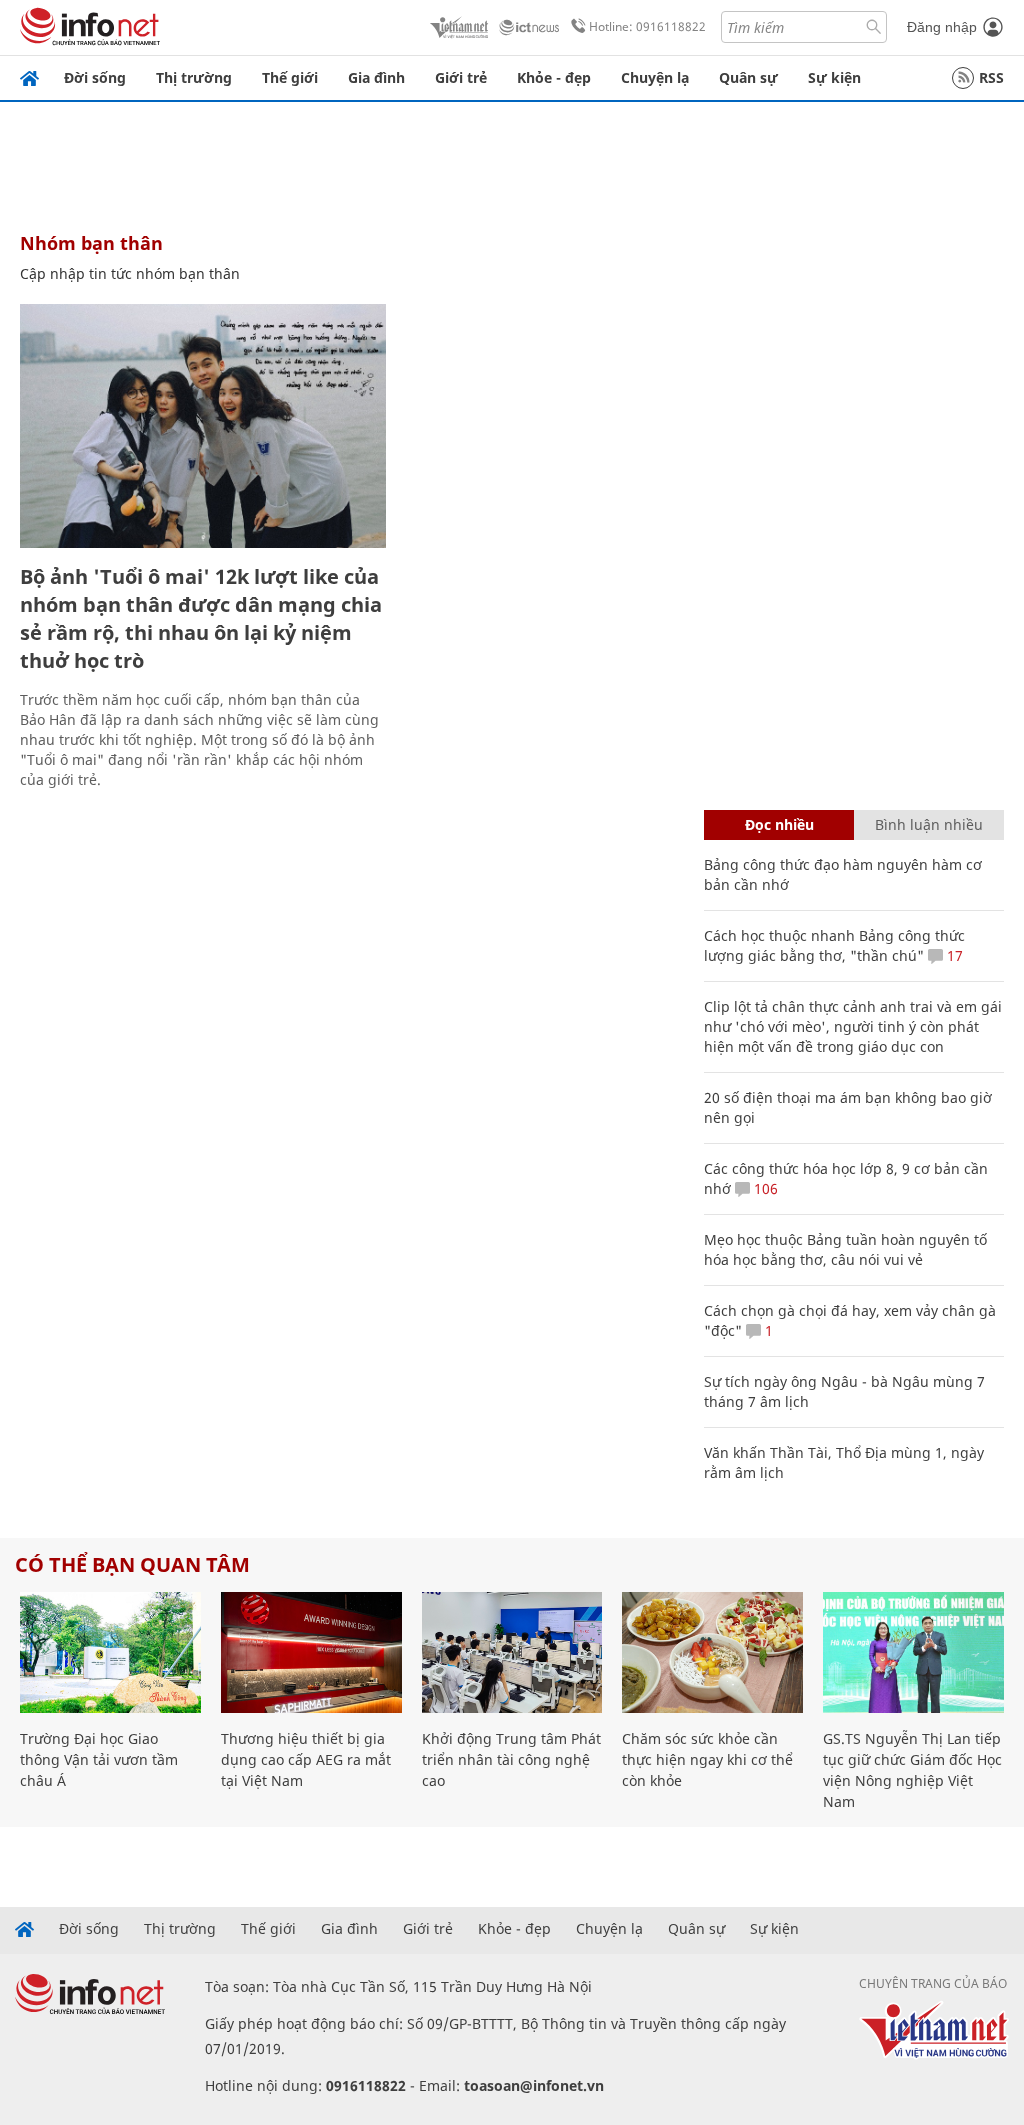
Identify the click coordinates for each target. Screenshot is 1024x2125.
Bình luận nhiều (929, 824)
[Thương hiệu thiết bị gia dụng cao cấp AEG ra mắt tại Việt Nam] (311, 1652)
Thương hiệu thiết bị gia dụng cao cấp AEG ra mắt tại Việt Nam (306, 1759)
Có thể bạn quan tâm (132, 1564)
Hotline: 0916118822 (647, 26)
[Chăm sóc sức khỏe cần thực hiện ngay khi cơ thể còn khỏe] (712, 1652)
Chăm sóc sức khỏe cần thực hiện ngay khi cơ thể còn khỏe (707, 1759)
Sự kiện (834, 77)
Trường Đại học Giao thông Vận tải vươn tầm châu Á (99, 1759)
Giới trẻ (461, 77)
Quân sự (748, 77)
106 (764, 1188)
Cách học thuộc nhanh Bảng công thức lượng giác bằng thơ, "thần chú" (834, 945)
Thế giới (290, 77)
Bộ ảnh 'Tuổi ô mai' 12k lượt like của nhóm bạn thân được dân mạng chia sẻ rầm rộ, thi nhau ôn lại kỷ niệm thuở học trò (201, 618)
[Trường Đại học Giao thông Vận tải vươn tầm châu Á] (110, 1652)
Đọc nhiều (779, 824)
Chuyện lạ (655, 77)
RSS (991, 77)
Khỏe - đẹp (554, 77)
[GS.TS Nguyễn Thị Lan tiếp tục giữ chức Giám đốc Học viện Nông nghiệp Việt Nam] (913, 1652)
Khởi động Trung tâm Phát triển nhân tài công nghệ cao (511, 1759)
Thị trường (194, 77)
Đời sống (95, 77)
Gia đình (376, 77)
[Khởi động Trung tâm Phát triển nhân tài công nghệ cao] (512, 1652)
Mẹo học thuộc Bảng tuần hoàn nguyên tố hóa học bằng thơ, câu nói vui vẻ (845, 1249)
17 (953, 955)
